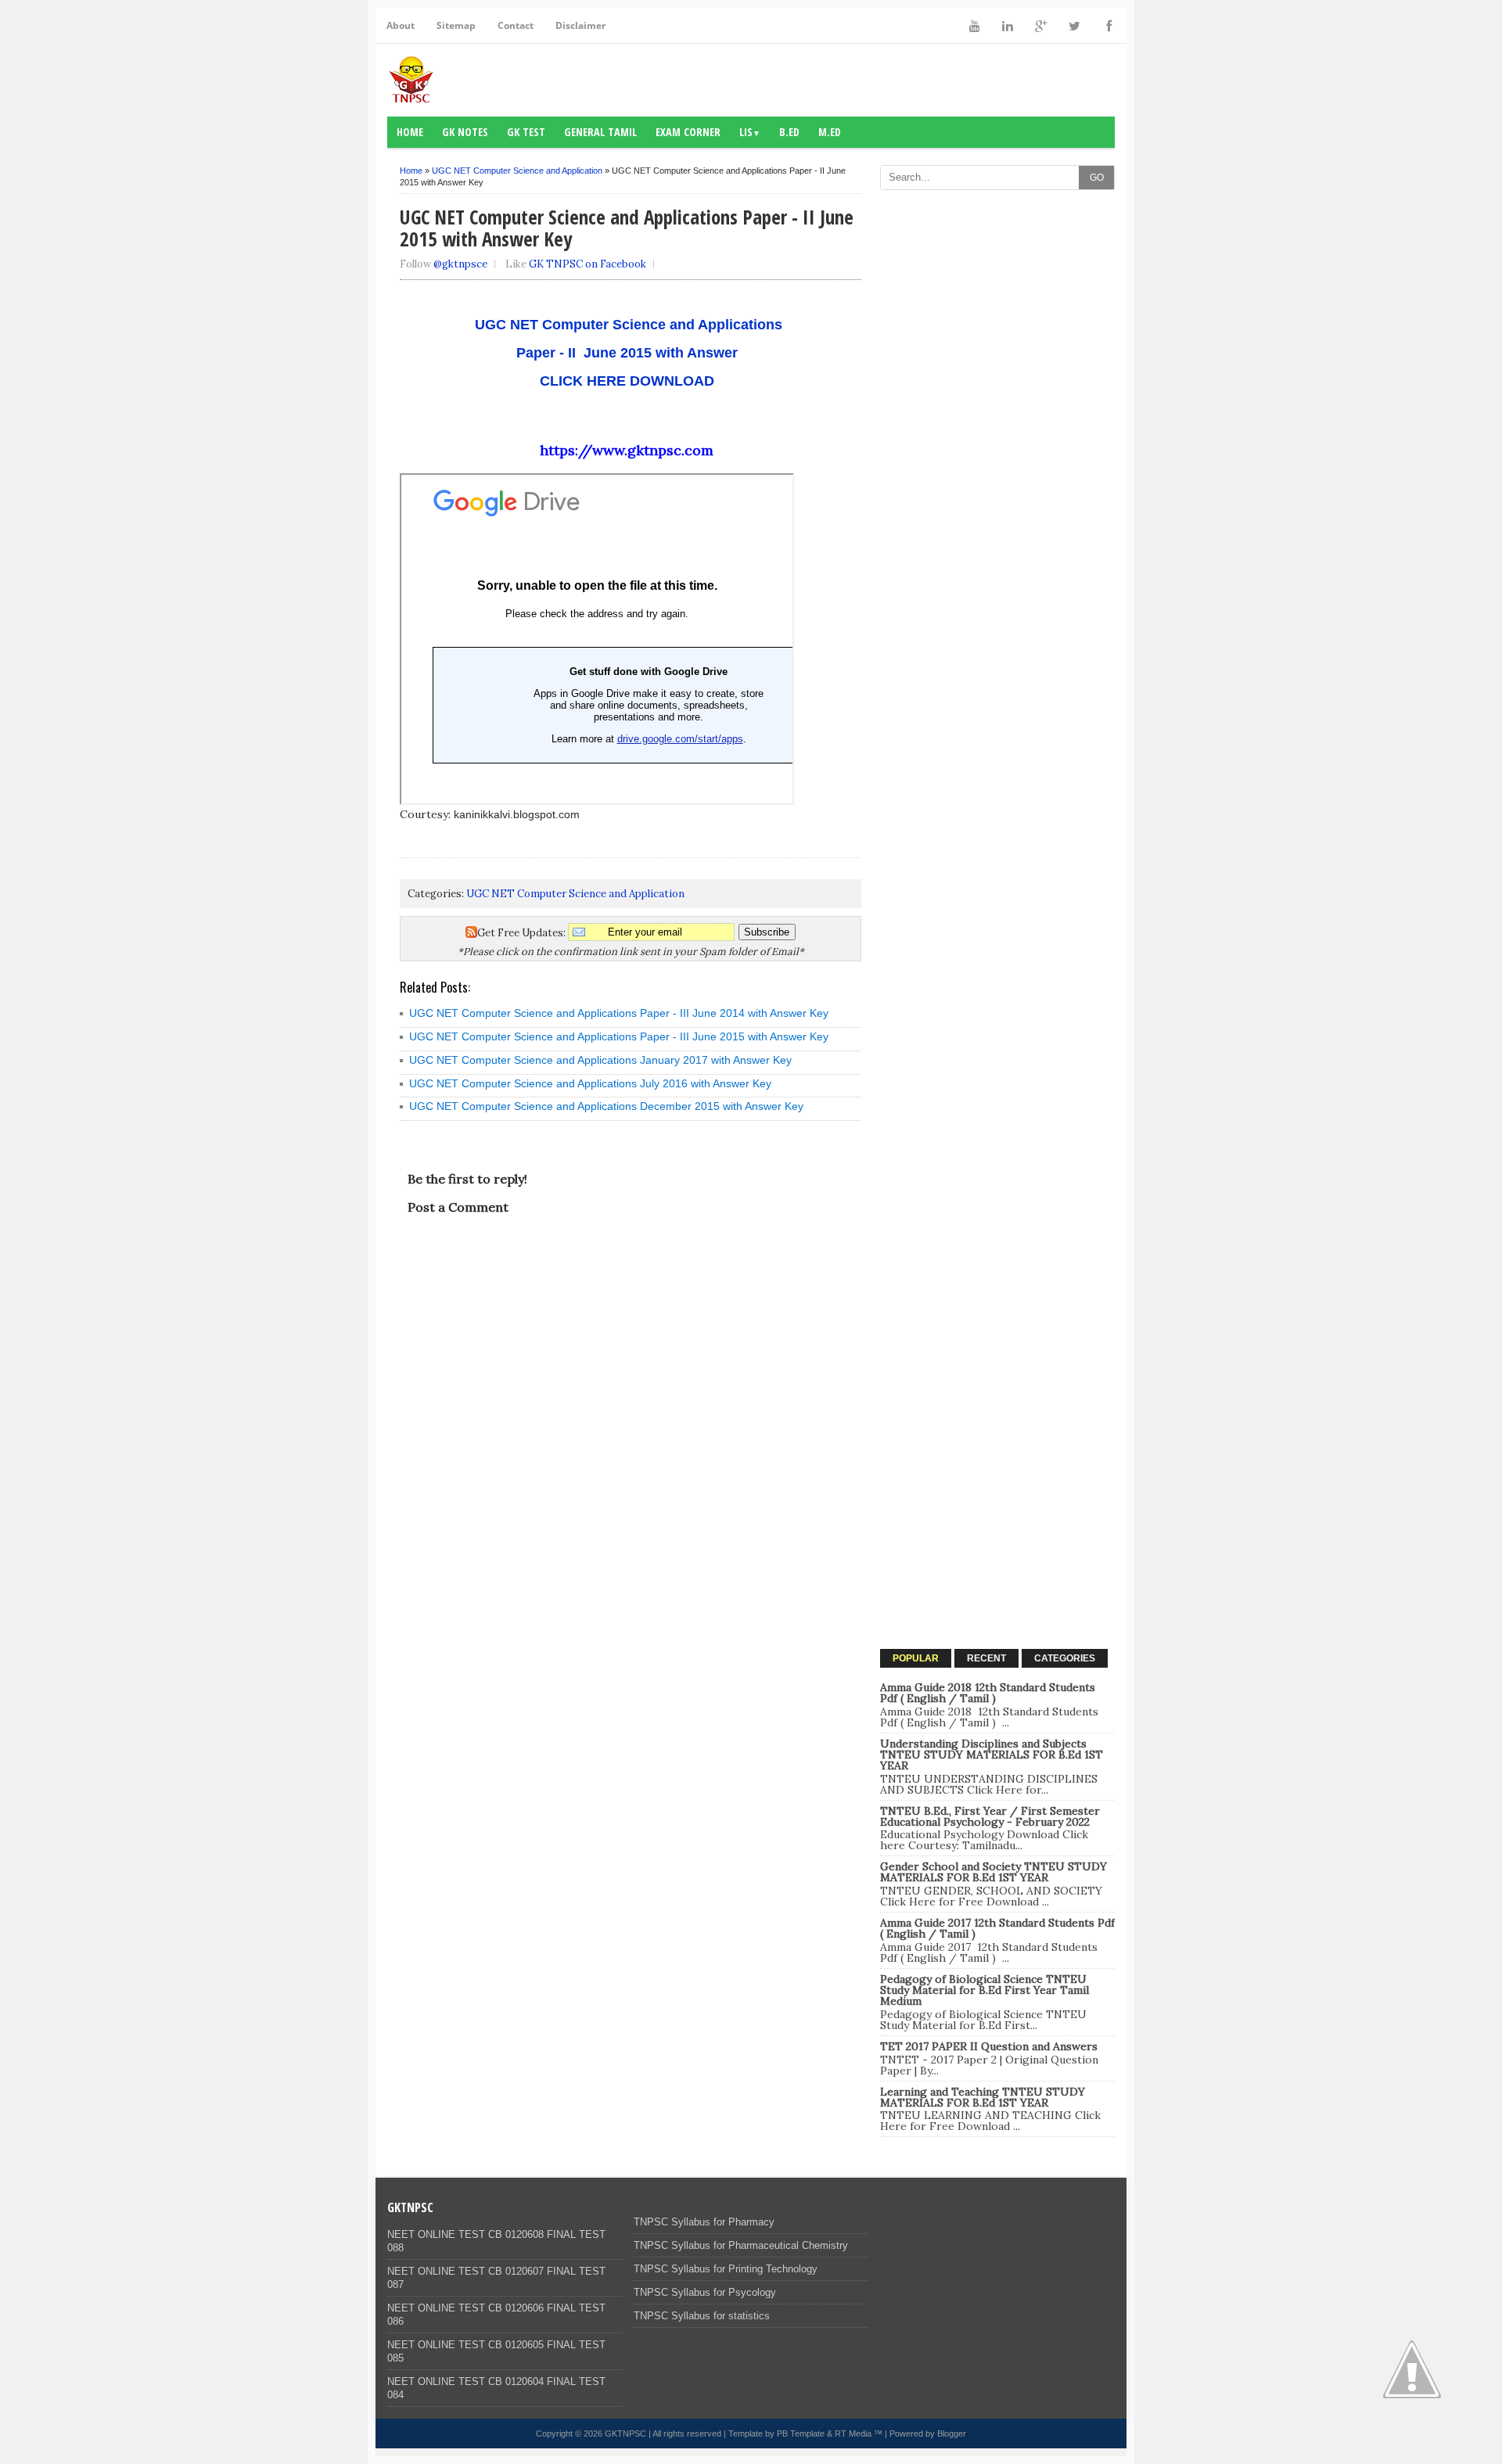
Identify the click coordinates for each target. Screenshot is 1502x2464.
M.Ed (830, 132)
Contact (516, 25)
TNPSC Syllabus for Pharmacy (704, 2222)
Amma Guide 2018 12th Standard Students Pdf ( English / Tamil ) (988, 1693)
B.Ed (789, 132)
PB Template (801, 2433)
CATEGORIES (1065, 1658)
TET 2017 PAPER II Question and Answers (989, 2046)
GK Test (526, 132)
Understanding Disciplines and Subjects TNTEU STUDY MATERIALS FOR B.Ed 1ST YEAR (992, 1755)
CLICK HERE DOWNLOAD (627, 381)
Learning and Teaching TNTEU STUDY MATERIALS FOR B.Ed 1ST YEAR (983, 2097)
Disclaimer (580, 25)
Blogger (952, 2433)
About (401, 25)
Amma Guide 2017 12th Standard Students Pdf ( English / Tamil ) (997, 1928)
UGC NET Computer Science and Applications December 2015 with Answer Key (606, 1106)
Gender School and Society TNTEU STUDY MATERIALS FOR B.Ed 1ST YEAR (994, 1872)
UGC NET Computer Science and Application (517, 171)
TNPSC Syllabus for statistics (702, 2316)
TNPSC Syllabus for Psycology (705, 2292)
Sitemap (456, 25)
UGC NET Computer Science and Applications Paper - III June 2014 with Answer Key (619, 1013)
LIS (750, 132)
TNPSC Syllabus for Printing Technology (726, 2269)
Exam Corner (688, 132)
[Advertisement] (997, 433)
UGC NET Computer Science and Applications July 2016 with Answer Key (590, 1083)
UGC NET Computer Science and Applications (627, 325)
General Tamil (600, 132)
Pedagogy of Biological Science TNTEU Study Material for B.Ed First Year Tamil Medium (985, 1990)
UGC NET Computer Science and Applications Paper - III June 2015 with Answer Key (619, 1036)
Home (410, 132)
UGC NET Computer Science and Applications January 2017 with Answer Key (600, 1060)
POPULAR (916, 1658)
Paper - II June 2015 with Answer (627, 353)
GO (1097, 178)
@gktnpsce (460, 264)
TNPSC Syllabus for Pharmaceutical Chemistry (741, 2245)
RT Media (853, 2433)
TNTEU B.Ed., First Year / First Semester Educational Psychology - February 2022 (990, 1816)
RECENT (986, 1658)
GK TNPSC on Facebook (588, 264)
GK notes (465, 132)
